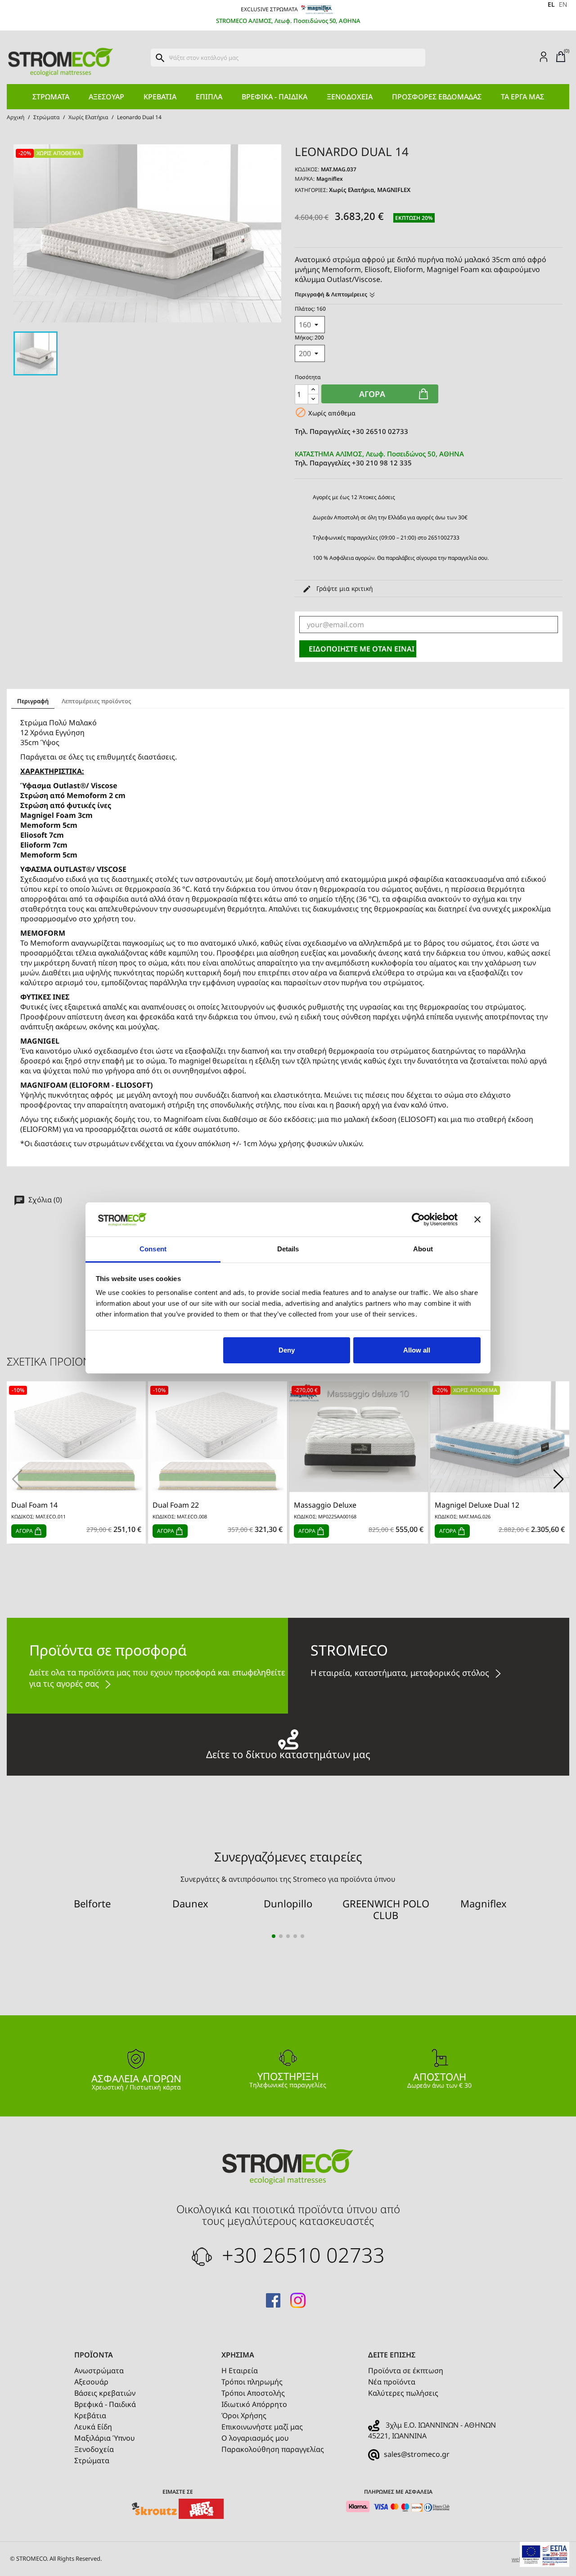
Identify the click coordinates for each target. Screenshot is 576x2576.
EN (563, 4)
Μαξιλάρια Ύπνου (105, 2438)
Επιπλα (209, 97)
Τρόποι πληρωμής (252, 2382)
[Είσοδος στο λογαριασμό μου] (544, 56)
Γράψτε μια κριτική (344, 588)
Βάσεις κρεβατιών (105, 2393)
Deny (287, 1350)
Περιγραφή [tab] (33, 701)
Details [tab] (288, 1249)
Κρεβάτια (160, 97)
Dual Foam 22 (176, 1505)
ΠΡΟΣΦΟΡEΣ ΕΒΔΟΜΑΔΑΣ (437, 97)
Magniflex (330, 179)
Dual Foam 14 (34, 1505)
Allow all (417, 1350)
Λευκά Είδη (93, 2427)
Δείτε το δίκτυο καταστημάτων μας (288, 1753)
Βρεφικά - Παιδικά (274, 97)
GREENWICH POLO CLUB (386, 1909)
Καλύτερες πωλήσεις (403, 2393)
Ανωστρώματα (99, 2371)
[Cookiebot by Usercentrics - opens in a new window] (418, 1219)
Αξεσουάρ (106, 97)
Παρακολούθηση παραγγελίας (273, 2449)
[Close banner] (477, 1219)
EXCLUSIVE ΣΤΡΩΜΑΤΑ (270, 9)
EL (551, 4)
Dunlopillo (288, 1903)
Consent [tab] (153, 1249)
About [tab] (423, 1249)
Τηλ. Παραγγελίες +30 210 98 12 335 (379, 458)
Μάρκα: (305, 179)
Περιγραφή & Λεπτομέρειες (332, 294)
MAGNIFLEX (394, 190)
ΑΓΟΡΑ (25, 1531)
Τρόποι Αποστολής (253, 2393)
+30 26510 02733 (301, 2255)
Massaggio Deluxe (325, 1505)
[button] (559, 1479)
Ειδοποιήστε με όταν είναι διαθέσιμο (362, 649)
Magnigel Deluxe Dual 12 (477, 1505)
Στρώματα (51, 97)
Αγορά (372, 394)
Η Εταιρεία (240, 2371)
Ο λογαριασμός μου (255, 2438)
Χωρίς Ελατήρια (351, 190)
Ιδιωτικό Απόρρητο (254, 2404)
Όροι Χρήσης (244, 2415)
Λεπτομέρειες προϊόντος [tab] (97, 701)
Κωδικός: (307, 169)
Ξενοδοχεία (350, 97)
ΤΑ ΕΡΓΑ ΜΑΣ (522, 97)
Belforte (92, 1903)
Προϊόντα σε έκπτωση (406, 2371)
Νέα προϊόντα (392, 2382)
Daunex (190, 1903)
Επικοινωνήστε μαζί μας (262, 2427)
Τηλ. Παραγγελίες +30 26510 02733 (351, 431)
